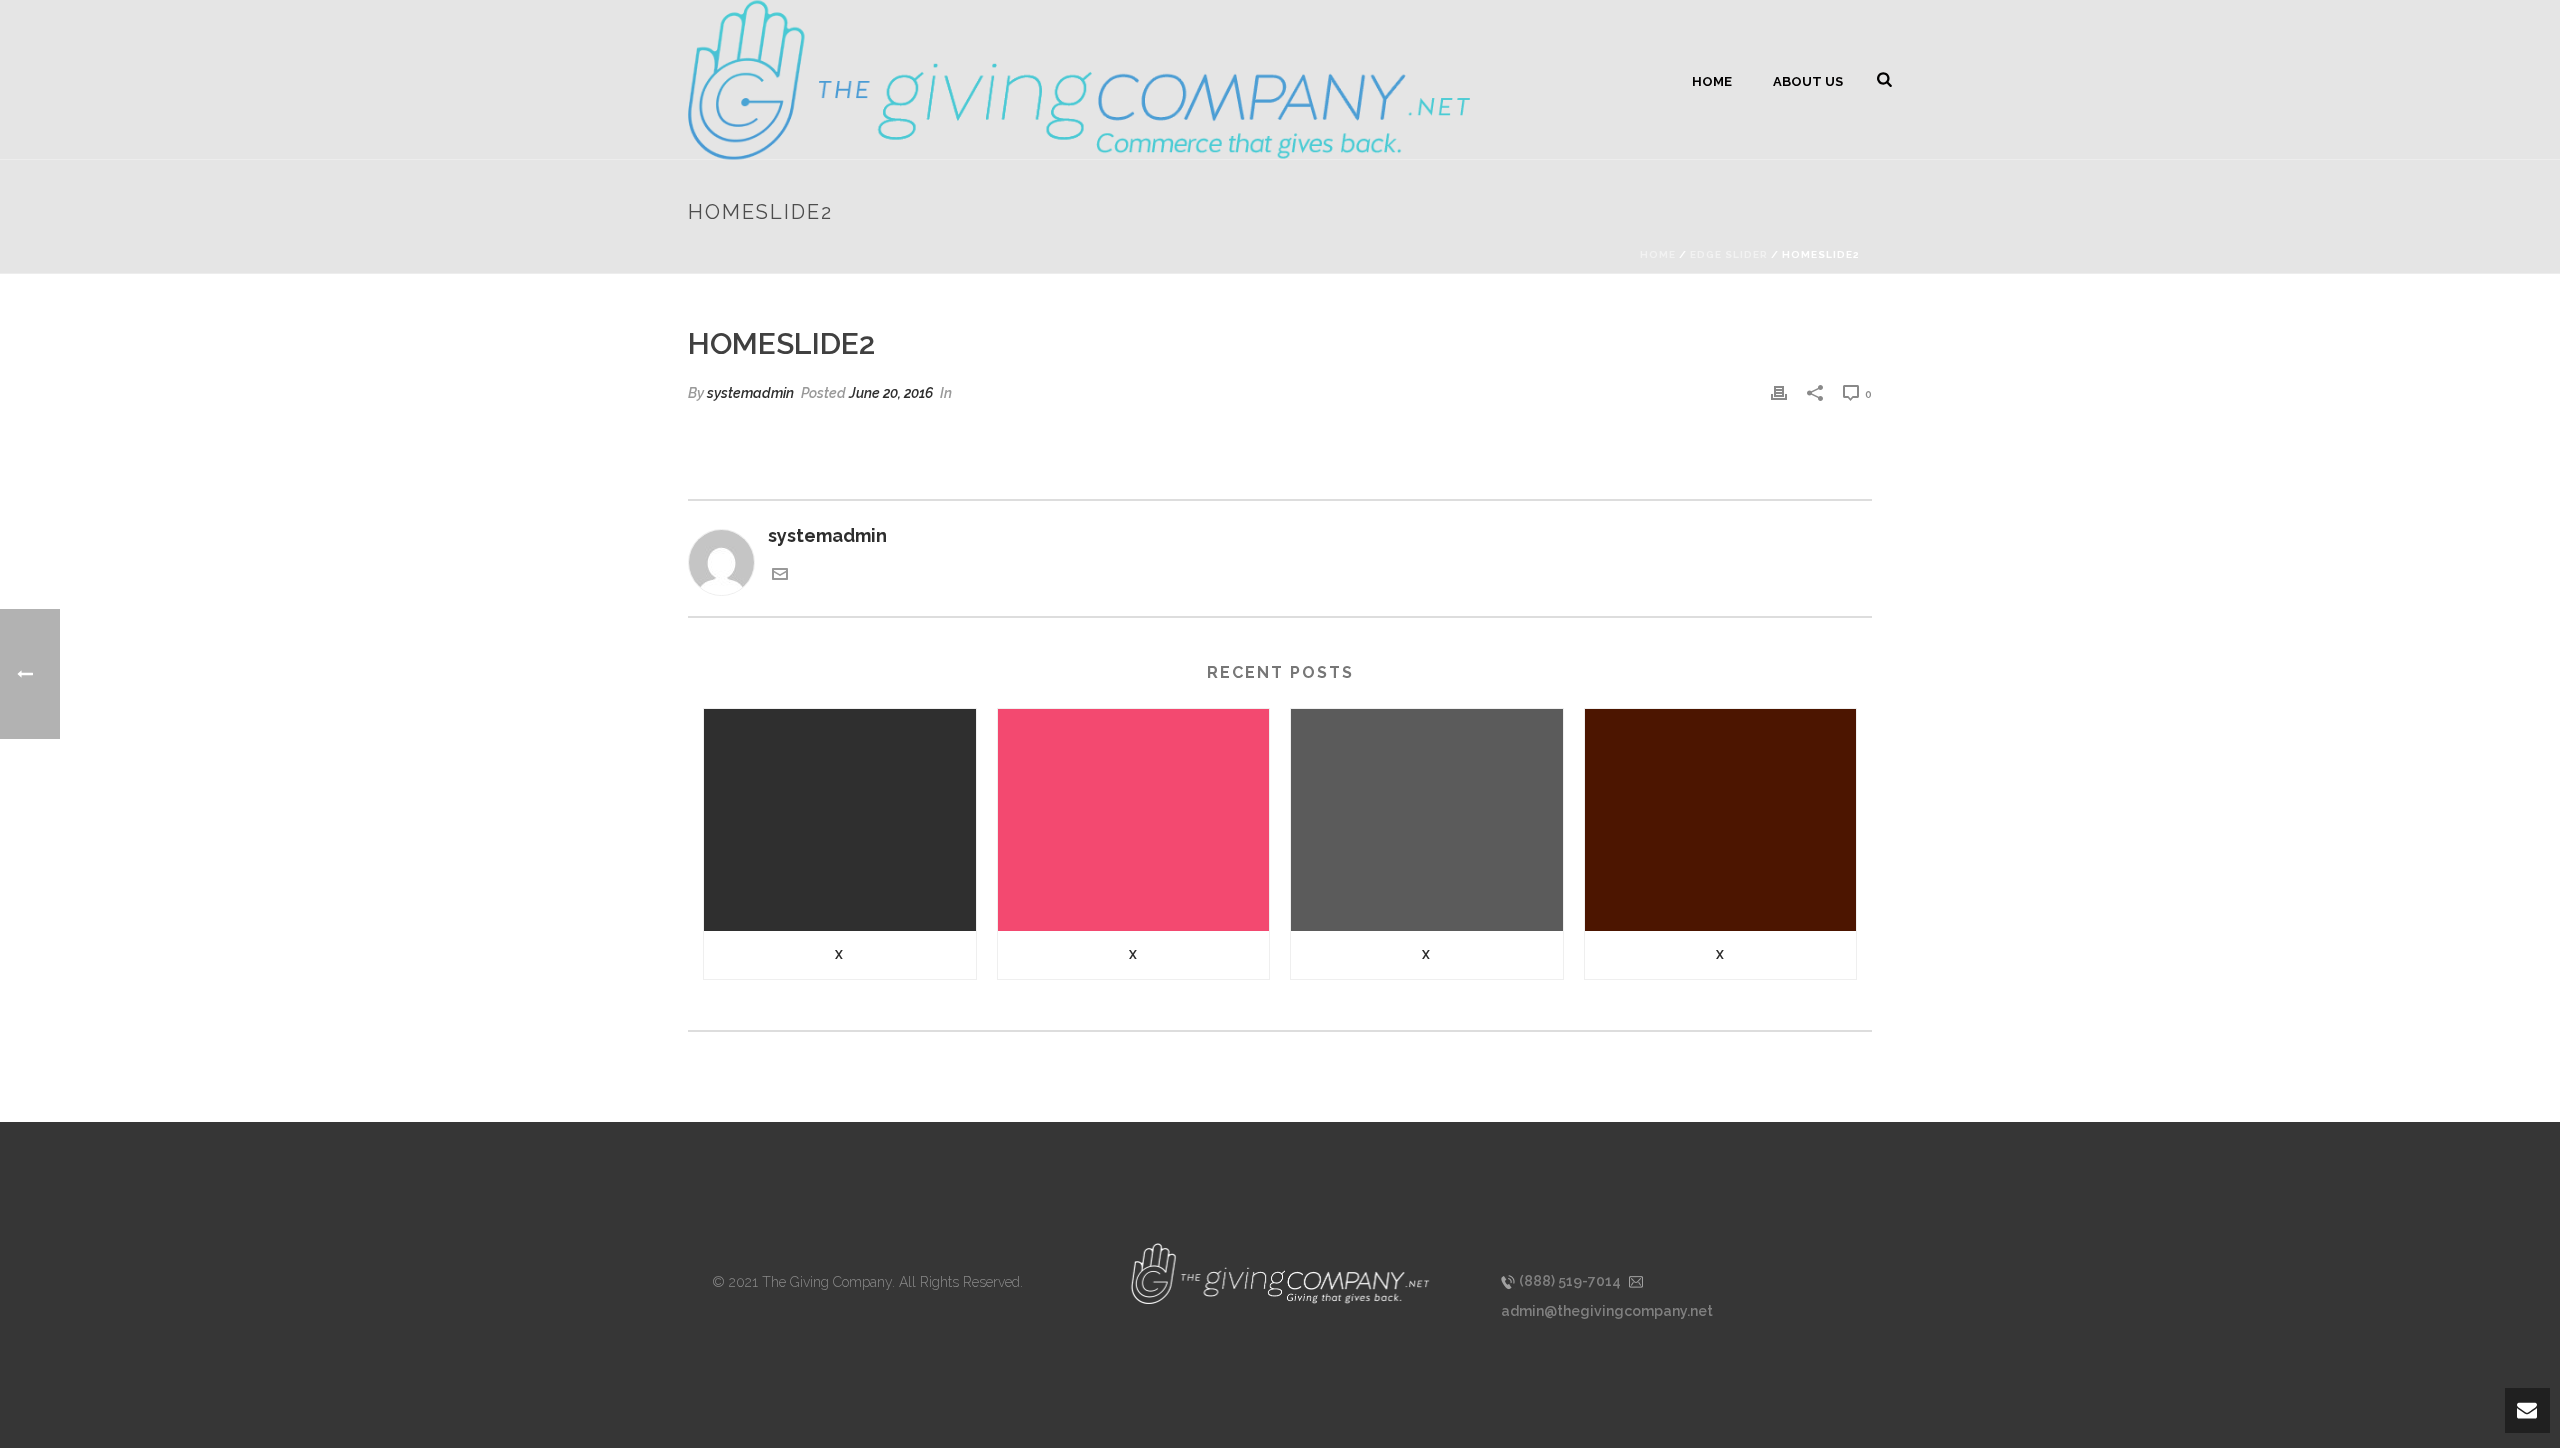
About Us (1808, 81)
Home (1712, 81)
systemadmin (750, 393)
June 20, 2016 (891, 393)
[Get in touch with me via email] (780, 575)
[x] (840, 820)
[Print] (1779, 392)
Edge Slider (1729, 254)
